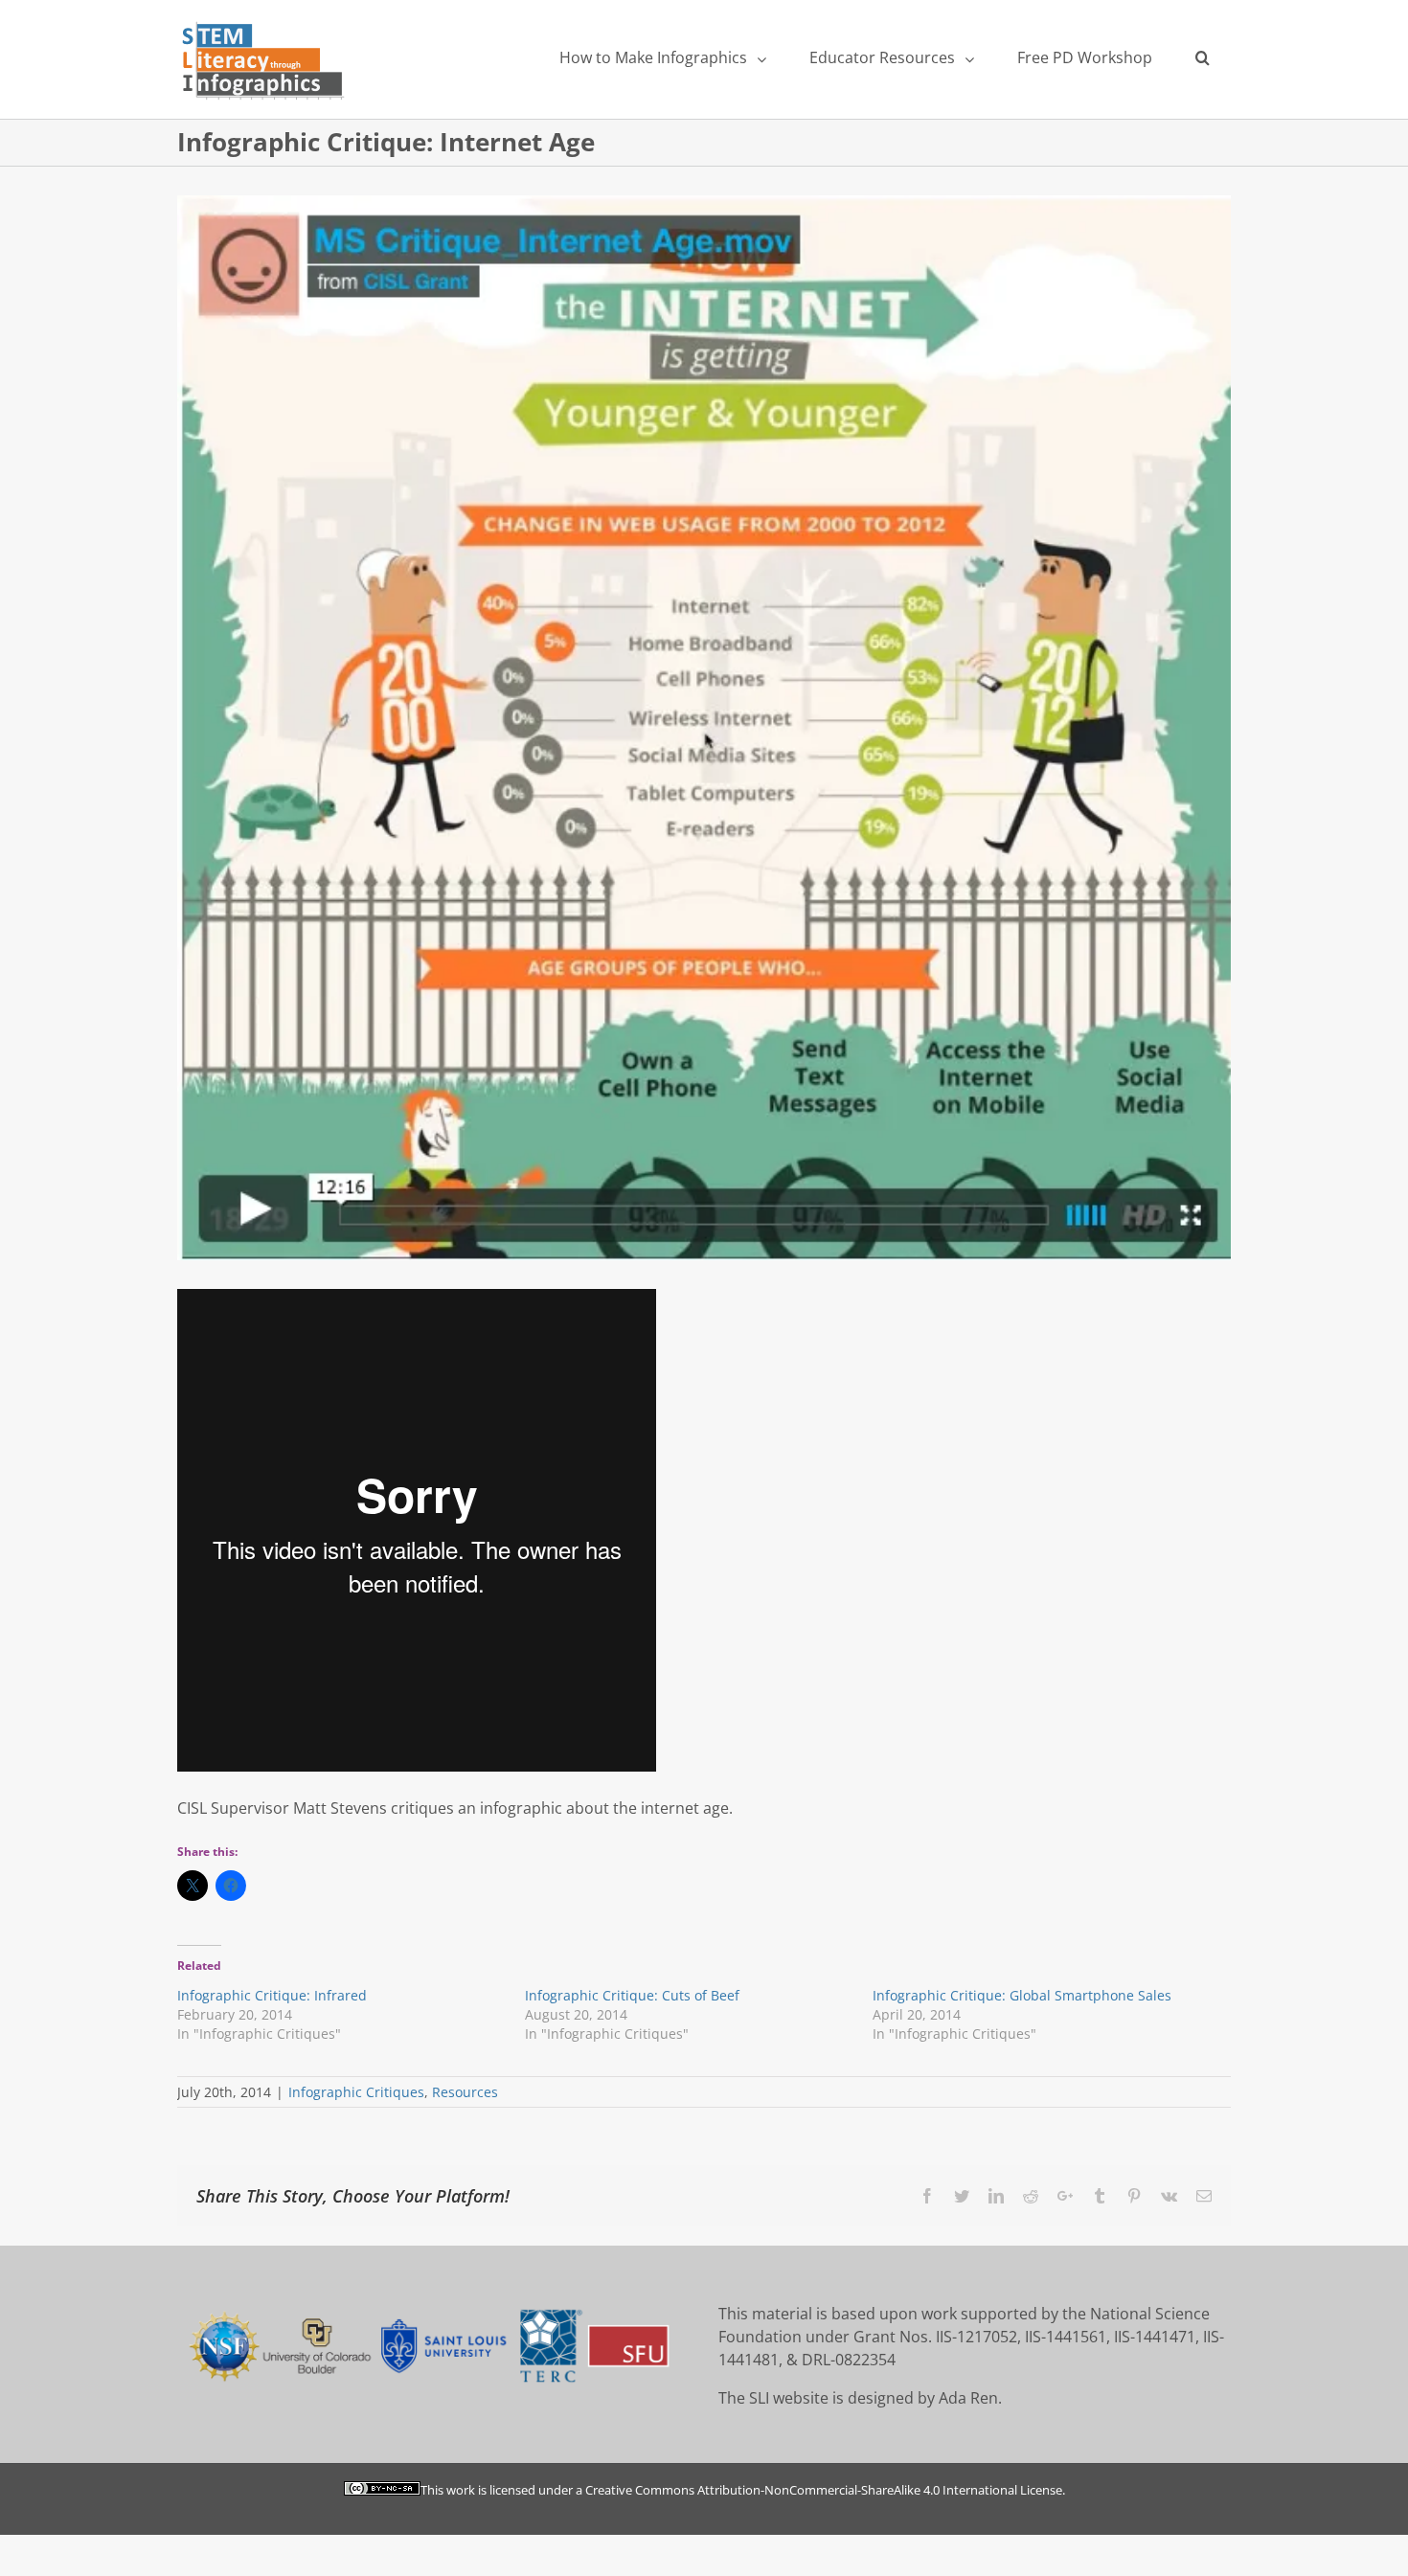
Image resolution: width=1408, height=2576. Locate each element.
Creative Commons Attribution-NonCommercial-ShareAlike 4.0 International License (824, 2490)
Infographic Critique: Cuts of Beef (632, 1995)
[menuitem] (662, 57)
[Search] (1202, 57)
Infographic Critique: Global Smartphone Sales (1022, 1995)
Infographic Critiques (356, 2092)
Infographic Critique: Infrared (272, 1995)
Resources (465, 2092)
